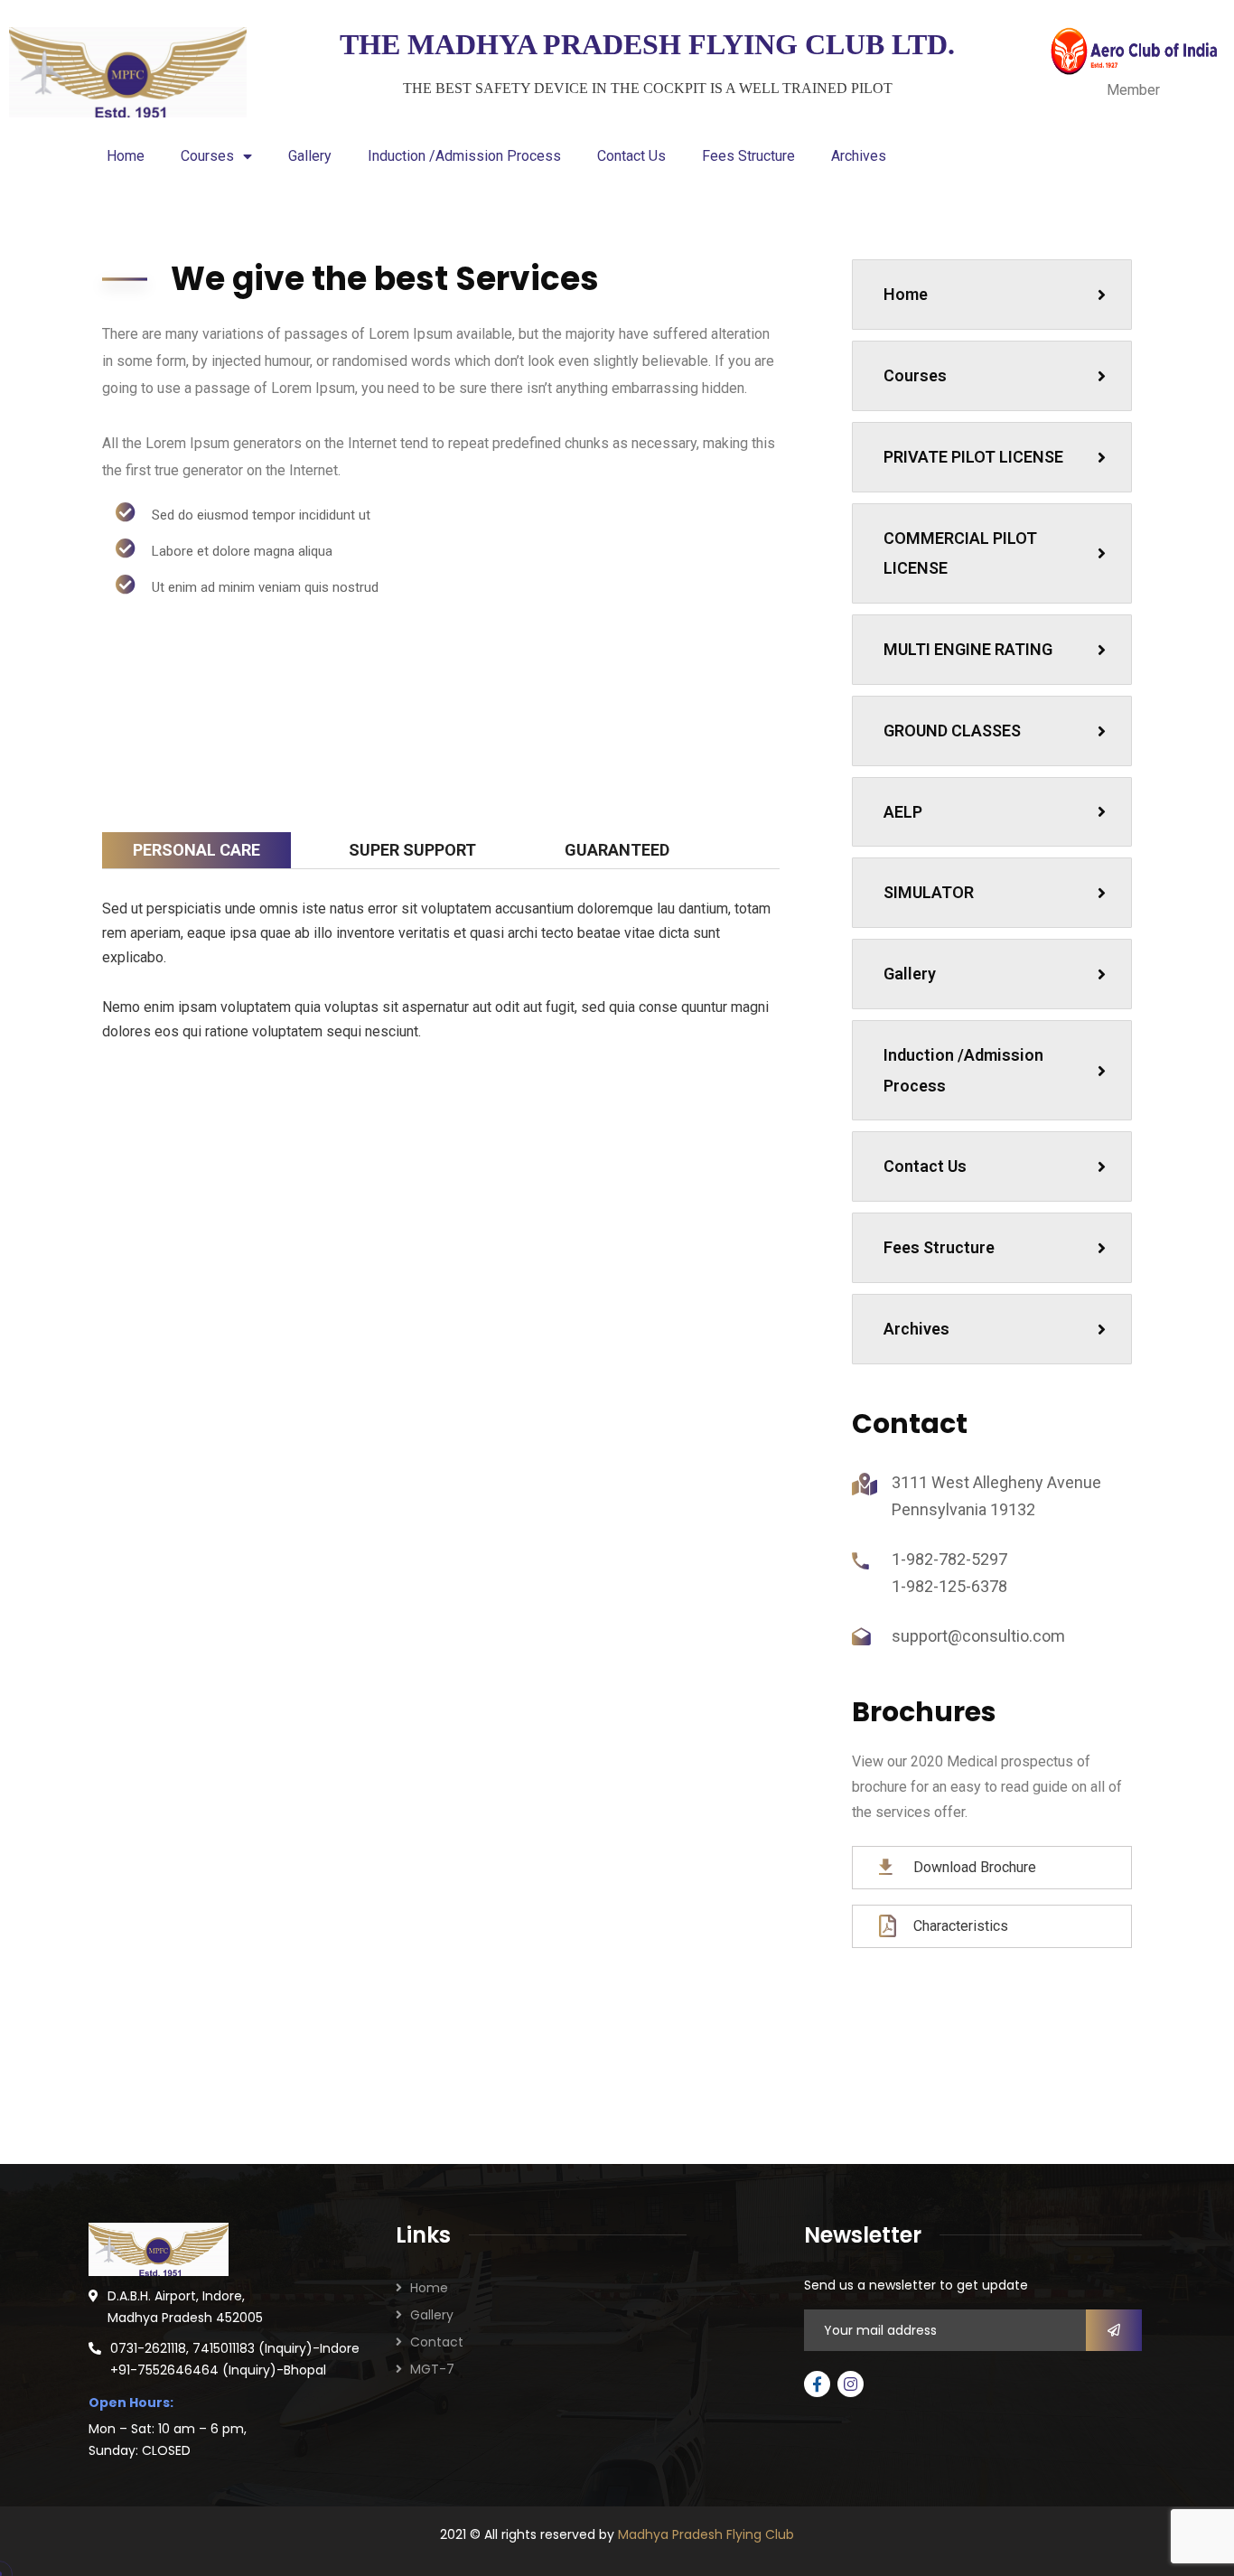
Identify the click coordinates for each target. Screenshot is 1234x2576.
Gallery (310, 156)
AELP (903, 812)
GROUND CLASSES (952, 731)
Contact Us (631, 156)
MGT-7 (432, 2369)
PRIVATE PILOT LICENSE (973, 457)
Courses (207, 156)
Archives (859, 156)
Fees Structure (748, 156)
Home (126, 156)
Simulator (305, 1216)
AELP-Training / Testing (576, 1227)
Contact (437, 2342)
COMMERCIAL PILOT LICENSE (960, 553)
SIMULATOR (929, 892)
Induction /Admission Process (464, 156)
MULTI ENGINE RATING (968, 649)
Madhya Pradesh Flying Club (706, 2534)
